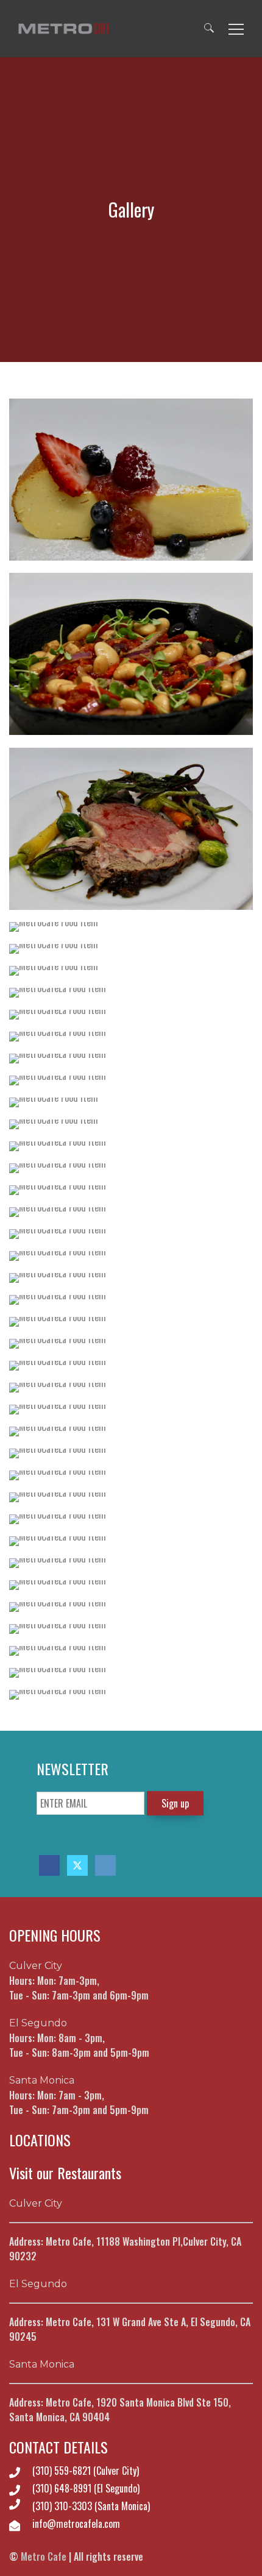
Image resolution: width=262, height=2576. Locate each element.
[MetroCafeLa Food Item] (131, 993)
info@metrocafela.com (76, 2524)
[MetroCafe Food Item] (131, 480)
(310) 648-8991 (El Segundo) (86, 2488)
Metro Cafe (44, 2556)
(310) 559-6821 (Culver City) (86, 2471)
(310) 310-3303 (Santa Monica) (91, 2506)
